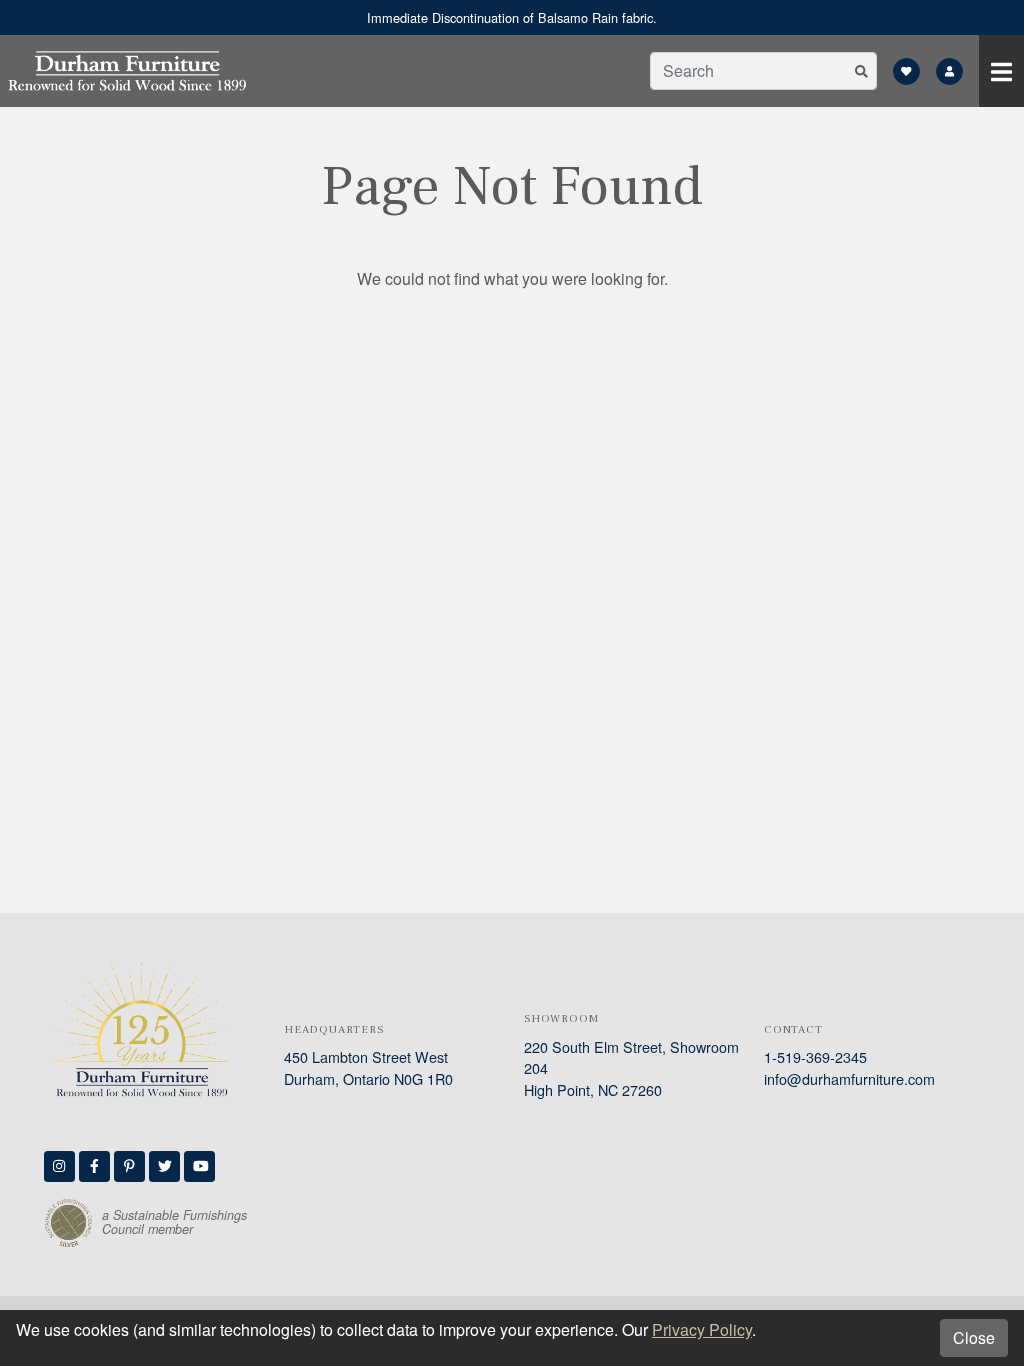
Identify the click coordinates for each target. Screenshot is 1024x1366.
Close (974, 1337)
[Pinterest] (129, 1166)
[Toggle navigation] (1001, 71)
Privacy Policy (702, 1329)
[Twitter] (164, 1166)
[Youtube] (199, 1166)
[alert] (512, 17)
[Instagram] (59, 1166)
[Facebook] (94, 1166)
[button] (861, 71)
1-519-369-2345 (815, 1056)
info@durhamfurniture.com (849, 1078)
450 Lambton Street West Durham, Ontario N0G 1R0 (368, 1067)
